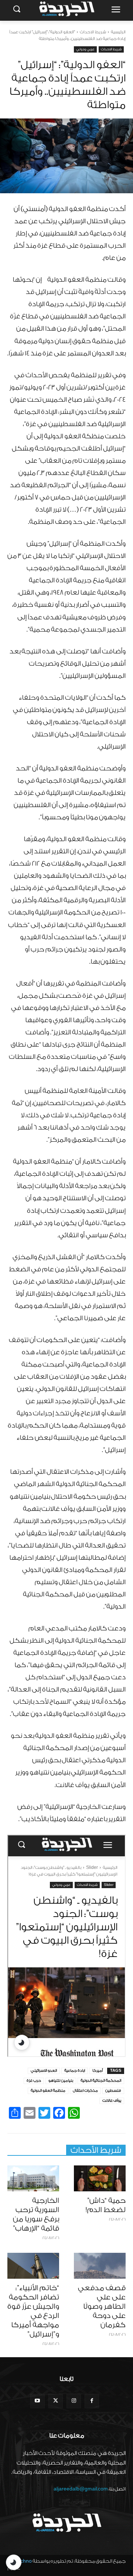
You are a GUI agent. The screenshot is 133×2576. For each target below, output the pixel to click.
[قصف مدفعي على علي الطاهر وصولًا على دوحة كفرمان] (100, 2266)
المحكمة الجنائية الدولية (101, 2081)
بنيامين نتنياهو (61, 2081)
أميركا (98, 2071)
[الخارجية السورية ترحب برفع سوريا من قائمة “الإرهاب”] (33, 2178)
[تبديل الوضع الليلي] (14, 2562)
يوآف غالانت (112, 2101)
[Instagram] (74, 2401)
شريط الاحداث (93, 32)
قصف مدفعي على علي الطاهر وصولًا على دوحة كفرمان (102, 2306)
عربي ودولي (85, 49)
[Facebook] (92, 2401)
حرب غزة (34, 2081)
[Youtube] (37, 2401)
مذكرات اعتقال (85, 2091)
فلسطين (113, 2091)
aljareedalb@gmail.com (81, 2489)
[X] (56, 2401)
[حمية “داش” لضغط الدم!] (100, 2178)
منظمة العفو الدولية (48, 2091)
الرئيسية (118, 32)
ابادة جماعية (75, 2071)
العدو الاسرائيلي (44, 2071)
